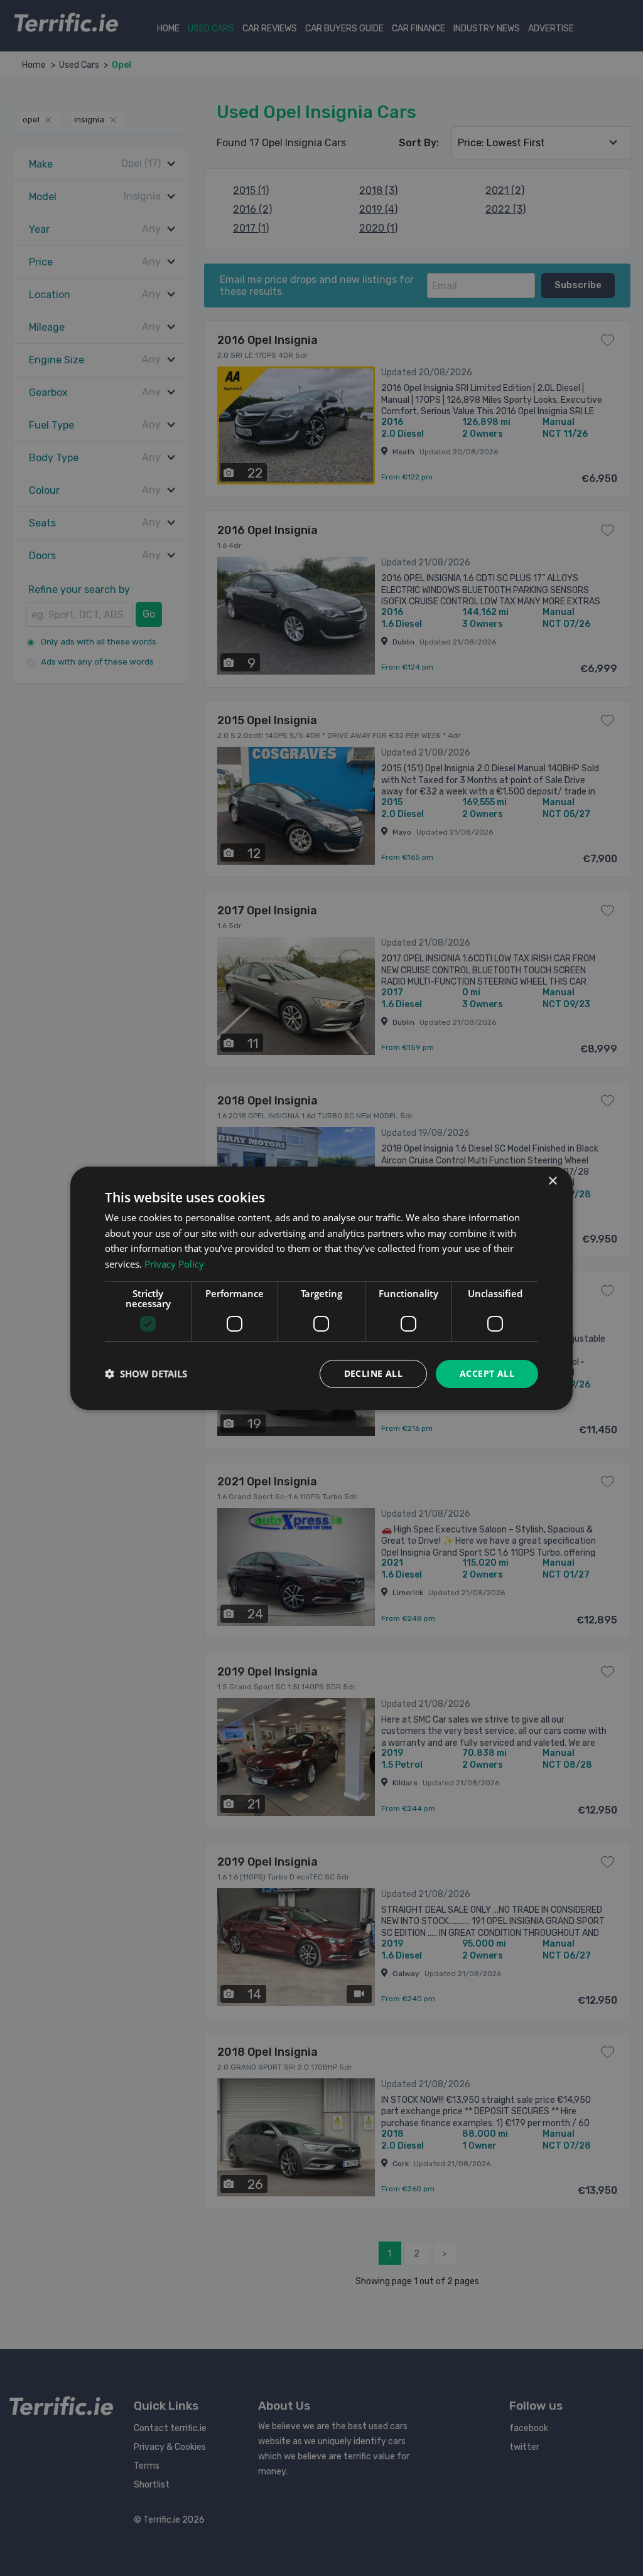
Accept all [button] (487, 1373)
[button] (146, 1374)
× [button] (552, 1181)
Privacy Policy (174, 1264)
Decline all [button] (373, 1373)
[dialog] (321, 1288)
